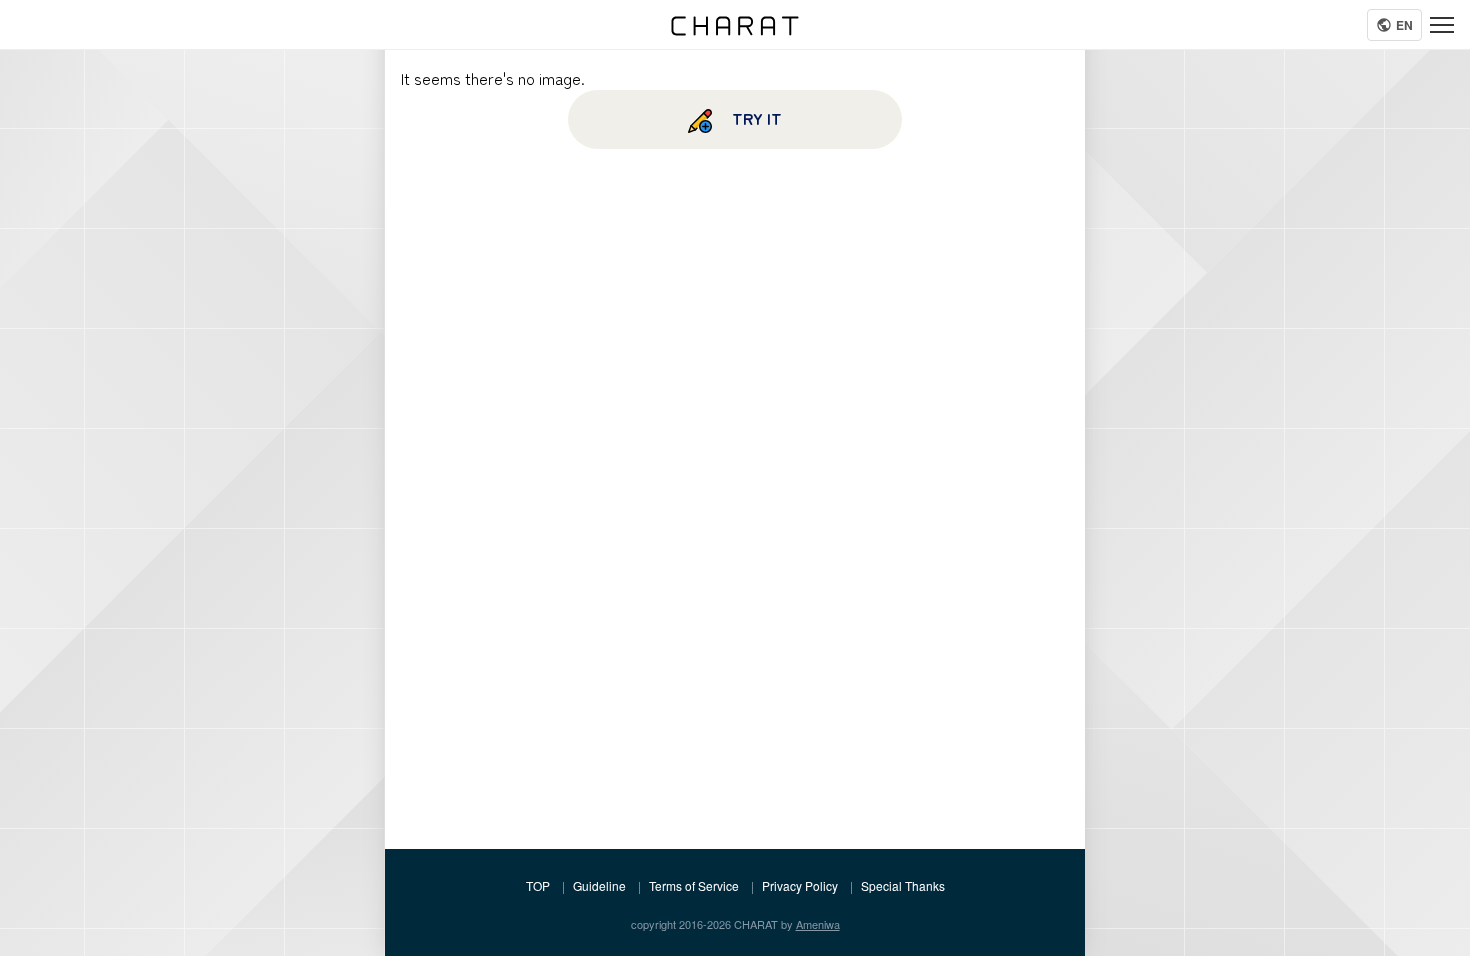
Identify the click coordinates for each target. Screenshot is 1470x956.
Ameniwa (818, 924)
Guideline (599, 885)
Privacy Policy (800, 885)
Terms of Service (694, 885)
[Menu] (1442, 25)
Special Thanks (903, 885)
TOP (538, 885)
